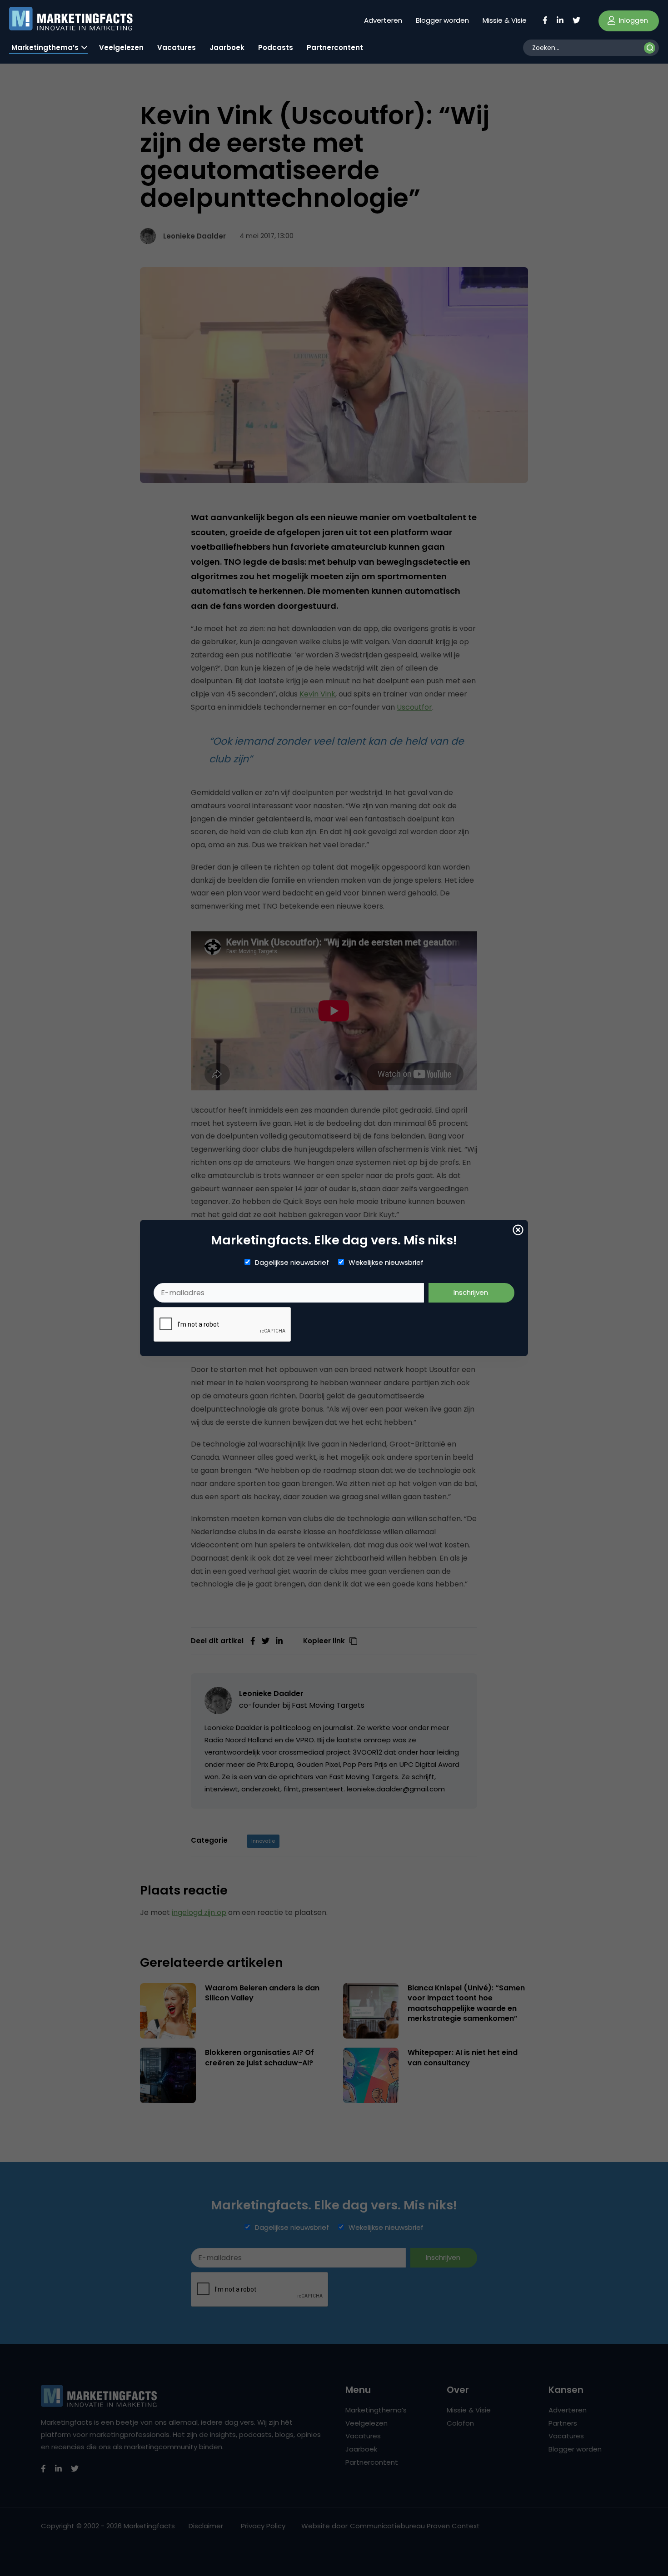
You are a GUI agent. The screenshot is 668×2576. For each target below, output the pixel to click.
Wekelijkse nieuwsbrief (386, 1263)
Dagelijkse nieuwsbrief (292, 1263)
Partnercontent (335, 47)
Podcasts (276, 47)
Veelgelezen (121, 47)
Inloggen (633, 20)
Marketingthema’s (45, 47)
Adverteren (383, 20)
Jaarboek (227, 47)
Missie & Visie (505, 20)
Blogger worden (442, 20)
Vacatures (177, 47)
